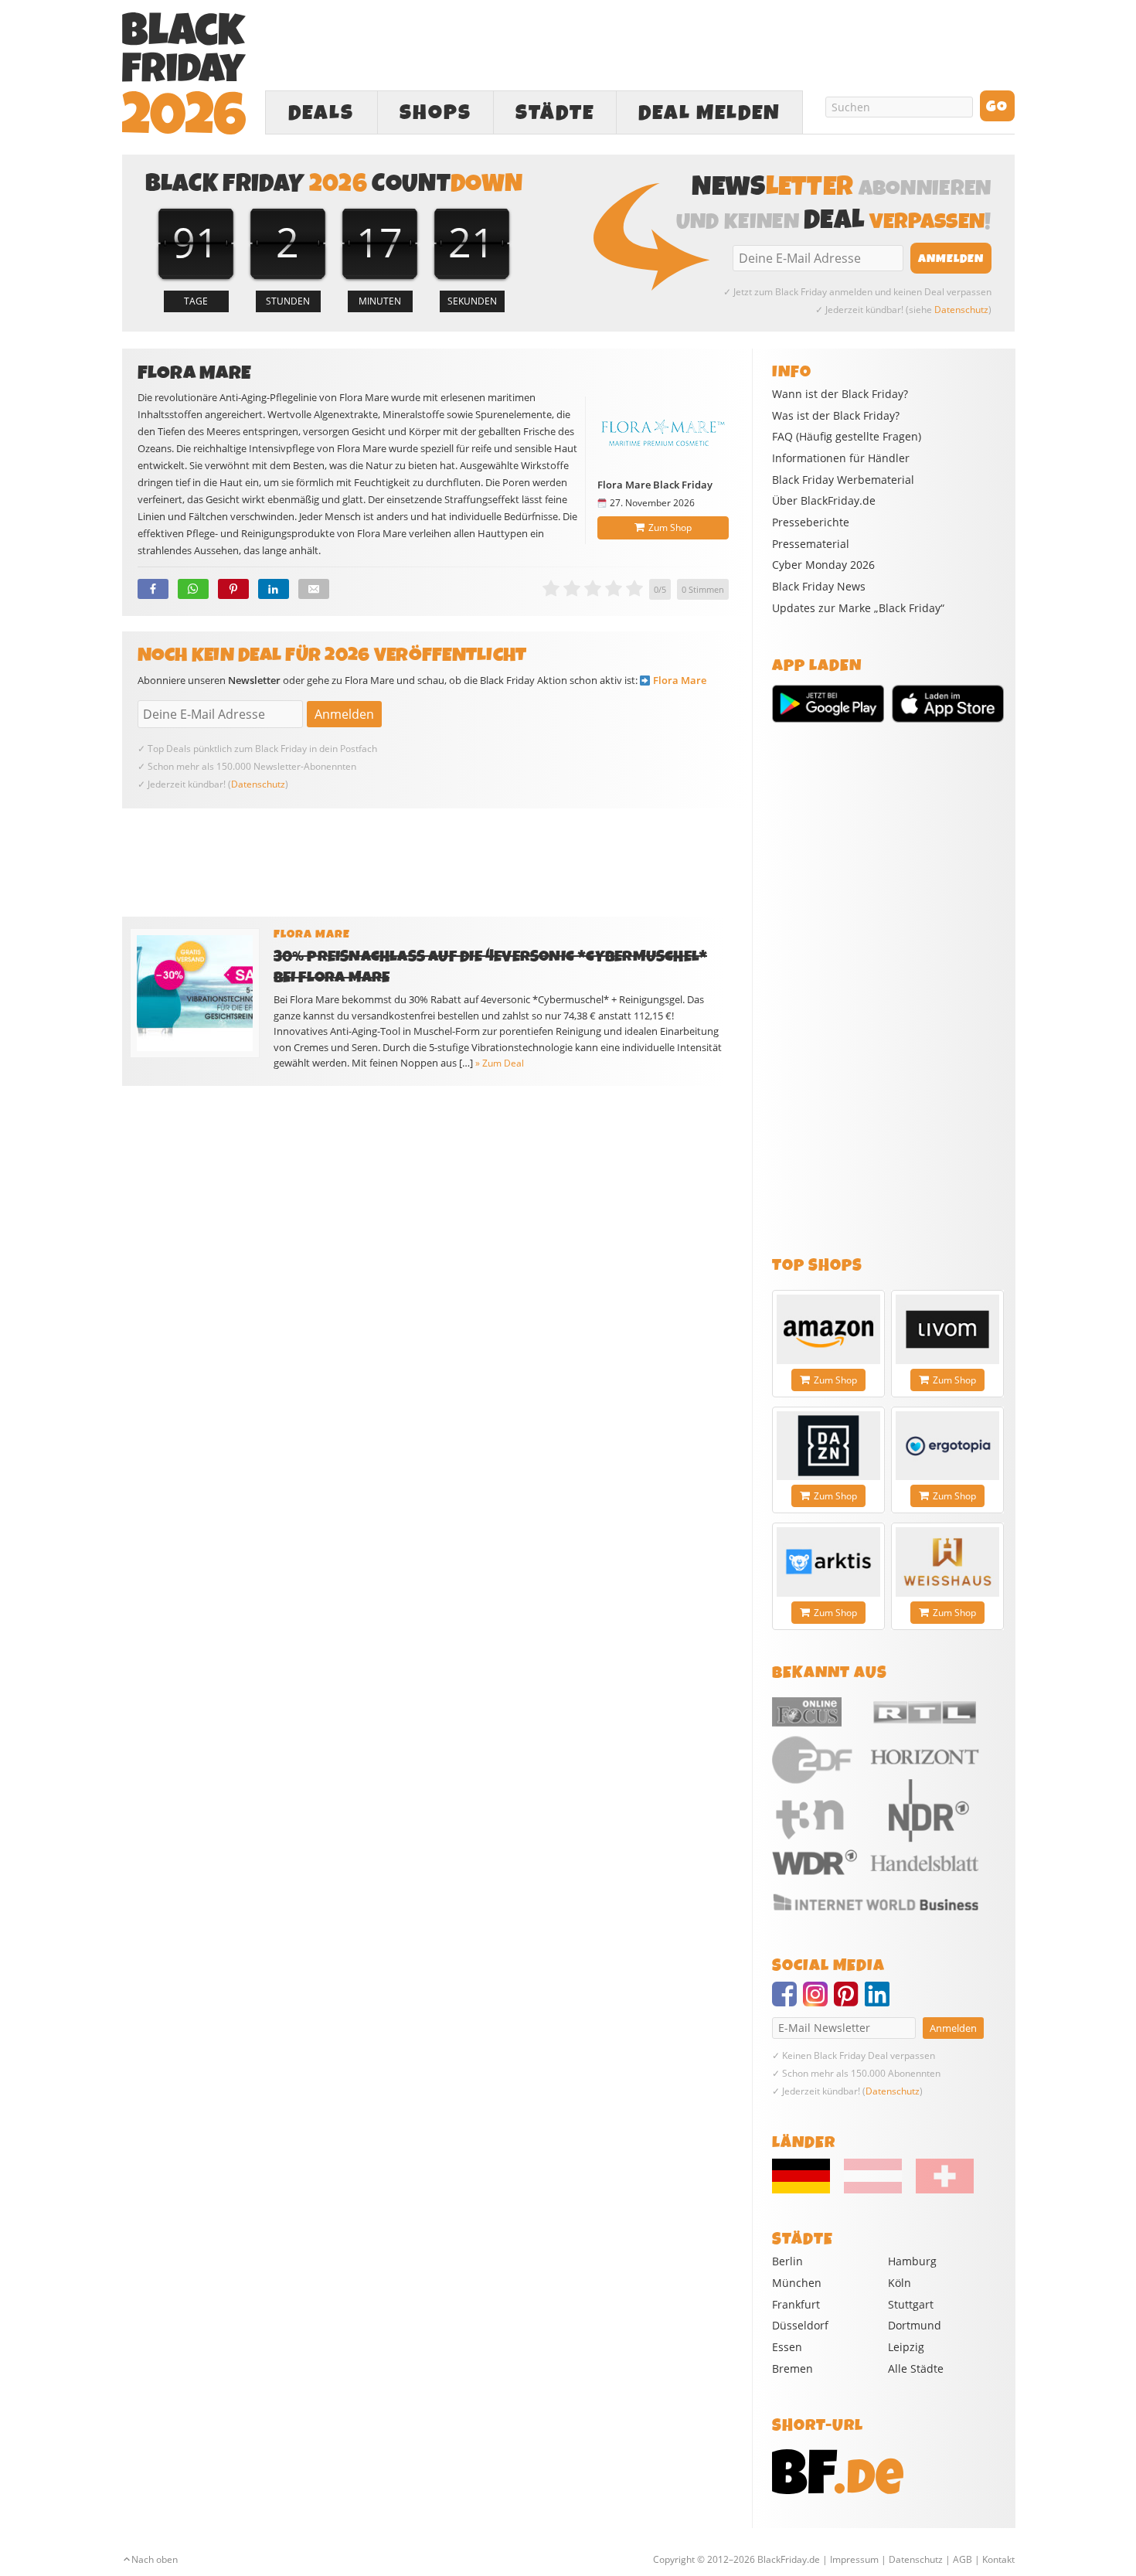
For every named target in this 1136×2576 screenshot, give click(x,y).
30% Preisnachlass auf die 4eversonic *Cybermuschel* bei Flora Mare (491, 967)
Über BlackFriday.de (824, 501)
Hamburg (912, 2261)
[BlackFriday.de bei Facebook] (787, 2001)
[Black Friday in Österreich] (873, 2190)
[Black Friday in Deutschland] (807, 2190)
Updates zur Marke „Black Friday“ (858, 608)
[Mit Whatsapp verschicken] (193, 589)
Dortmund (915, 2325)
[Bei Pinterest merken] (233, 589)
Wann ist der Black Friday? (840, 394)
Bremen (792, 2368)
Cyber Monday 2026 (823, 565)
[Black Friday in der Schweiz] (939, 2190)
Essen (787, 2347)
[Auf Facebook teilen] (153, 589)
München (797, 2283)
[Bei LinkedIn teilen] (274, 589)
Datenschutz (961, 310)
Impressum (854, 2559)
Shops (435, 113)
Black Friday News (819, 587)
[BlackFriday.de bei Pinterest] (849, 2001)
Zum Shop (670, 527)
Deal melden (709, 113)
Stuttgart (911, 2304)
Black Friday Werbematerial (843, 480)
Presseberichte (811, 522)
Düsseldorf (800, 2325)
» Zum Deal (500, 1063)
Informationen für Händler (841, 458)
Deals (321, 113)
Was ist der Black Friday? (836, 416)
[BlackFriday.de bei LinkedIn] (880, 2001)
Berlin (787, 2261)
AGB (963, 2559)
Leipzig (906, 2347)
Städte (555, 113)
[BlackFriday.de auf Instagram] (818, 2001)
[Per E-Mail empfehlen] (314, 589)
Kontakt (998, 2559)
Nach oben (155, 2559)
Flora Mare (680, 680)
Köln (900, 2283)
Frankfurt (796, 2304)
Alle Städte (916, 2368)
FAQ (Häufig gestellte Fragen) (847, 437)
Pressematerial (811, 544)
